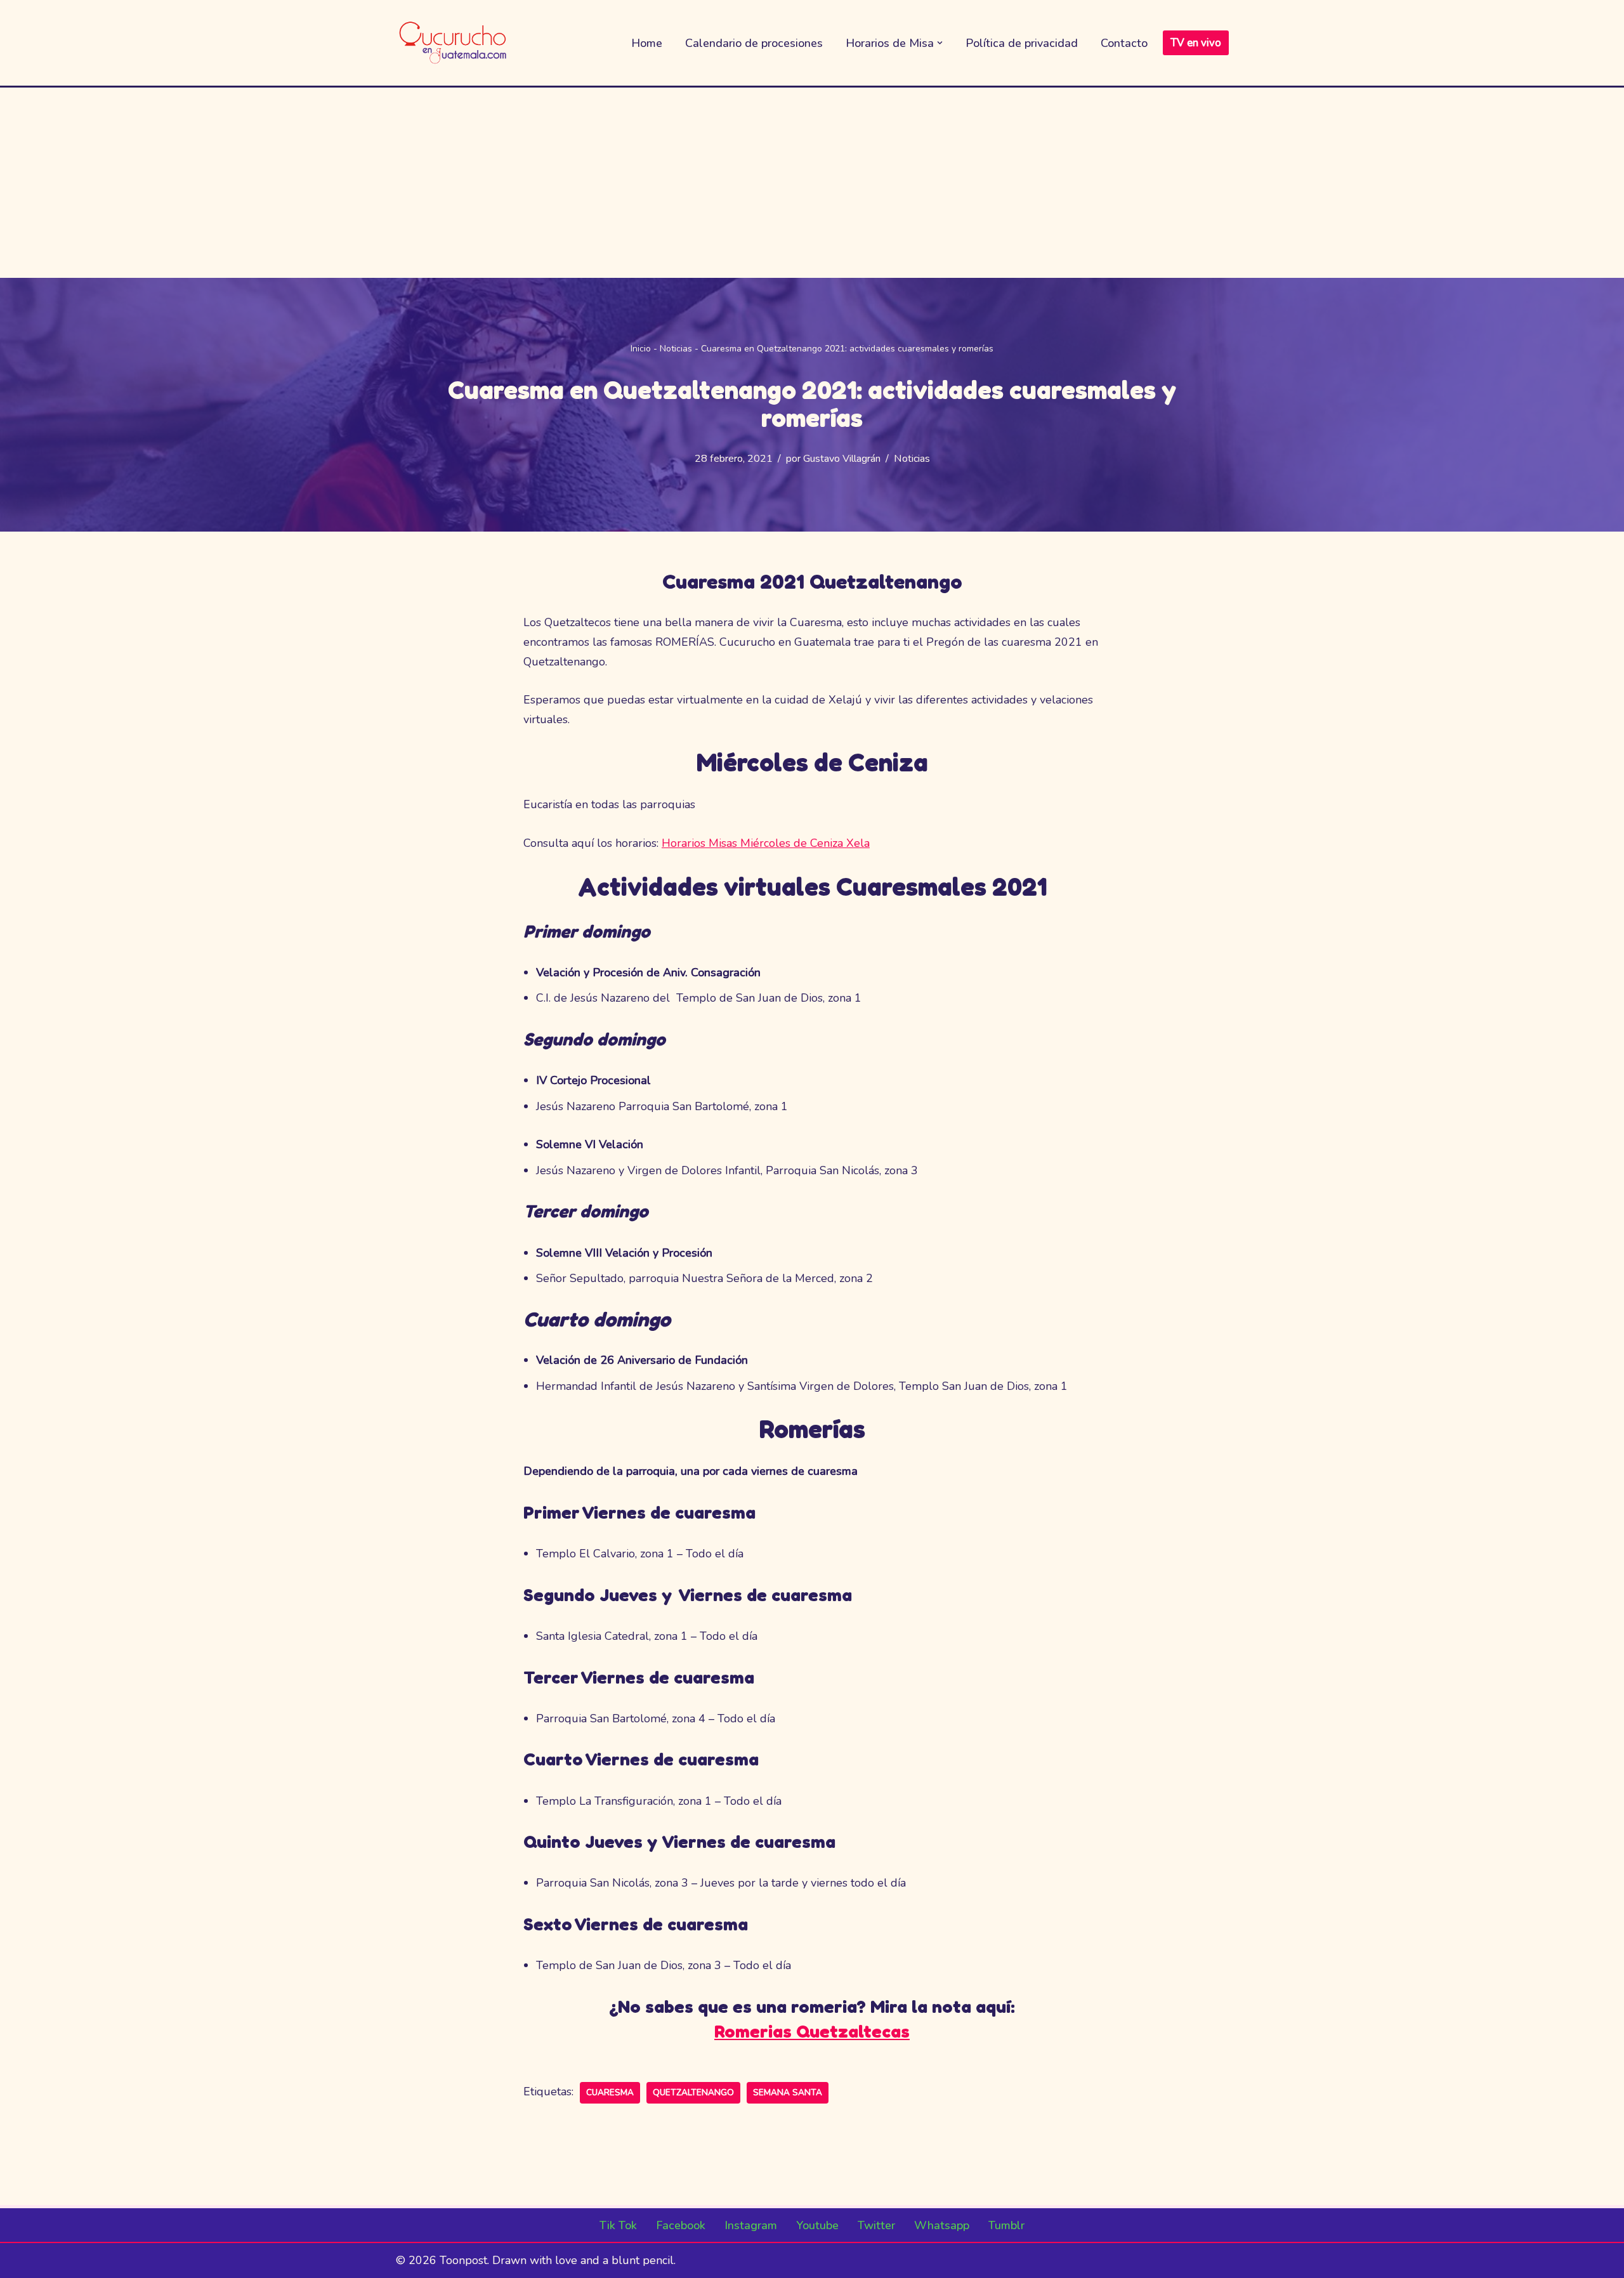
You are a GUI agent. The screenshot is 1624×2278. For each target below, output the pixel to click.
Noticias (676, 349)
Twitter (876, 2225)
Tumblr (1006, 2225)
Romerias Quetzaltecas (812, 2031)
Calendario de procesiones (754, 43)
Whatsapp (942, 2225)
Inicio (641, 349)
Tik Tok (618, 2225)
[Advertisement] (812, 183)
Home (647, 43)
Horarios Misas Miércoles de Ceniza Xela (766, 843)
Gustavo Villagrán (842, 459)
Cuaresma (610, 2092)
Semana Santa (788, 2092)
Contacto (1124, 43)
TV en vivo (1196, 43)
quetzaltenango (693, 2092)
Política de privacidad (1022, 43)
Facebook (681, 2225)
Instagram (751, 2225)
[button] (940, 43)
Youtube (817, 2225)
